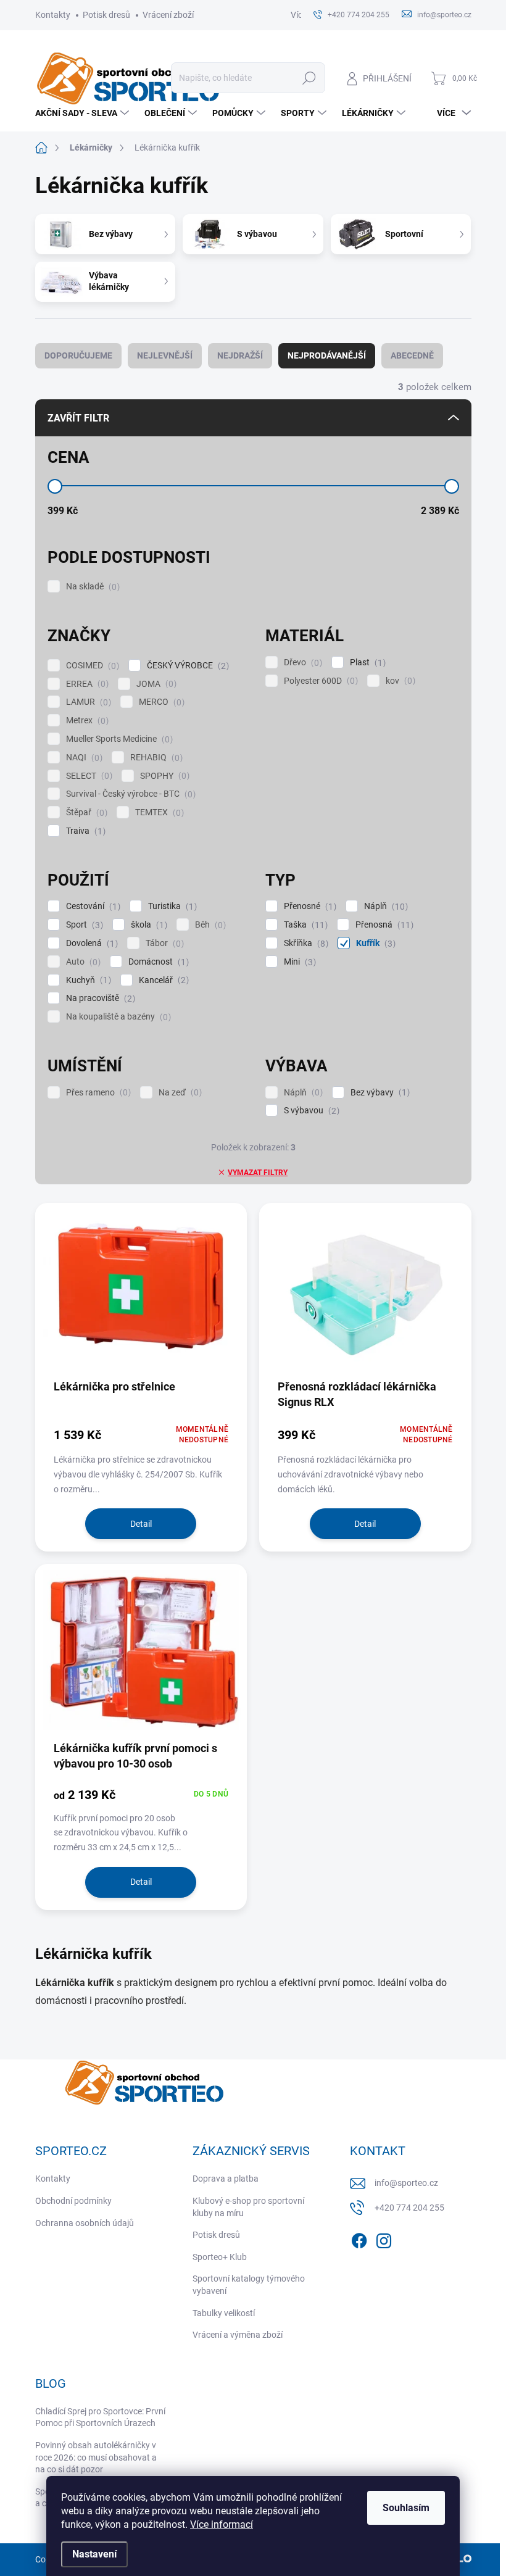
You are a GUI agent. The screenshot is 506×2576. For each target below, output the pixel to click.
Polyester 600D (319, 681)
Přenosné (309, 906)
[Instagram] (384, 2239)
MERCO (160, 702)
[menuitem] (84, 113)
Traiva (84, 831)
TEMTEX (158, 812)
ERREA (86, 684)
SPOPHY (163, 776)
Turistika (171, 906)
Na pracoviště (99, 998)
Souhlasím (406, 2508)
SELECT (88, 776)
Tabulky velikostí (224, 2313)
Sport (83, 925)
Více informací (222, 2524)
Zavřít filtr (78, 418)
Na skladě (91, 587)
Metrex (86, 721)
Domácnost (157, 962)
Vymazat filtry (258, 1173)
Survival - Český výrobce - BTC (129, 794)
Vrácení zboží (168, 15)
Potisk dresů (106, 15)
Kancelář (162, 980)
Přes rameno (97, 1093)
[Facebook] (359, 2239)
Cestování (92, 906)
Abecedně (412, 355)
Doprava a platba (226, 2179)
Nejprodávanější (327, 355)
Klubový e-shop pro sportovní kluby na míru (248, 2207)
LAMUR (87, 702)
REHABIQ (155, 758)
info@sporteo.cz (406, 2183)
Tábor (163, 943)
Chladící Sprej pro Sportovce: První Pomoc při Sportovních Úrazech (100, 2417)
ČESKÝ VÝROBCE (186, 666)
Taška (304, 925)
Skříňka (305, 943)
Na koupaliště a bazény (117, 1017)
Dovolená (90, 943)
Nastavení (94, 2554)
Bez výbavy (379, 1093)
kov (399, 681)
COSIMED (91, 666)
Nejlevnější (165, 355)
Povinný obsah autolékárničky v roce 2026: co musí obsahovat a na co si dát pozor (96, 2457)
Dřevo (301, 663)
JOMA (155, 684)
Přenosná (383, 925)
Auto (82, 962)
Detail (141, 1524)
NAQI (83, 758)
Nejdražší (240, 355)
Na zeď (179, 1093)
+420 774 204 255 (409, 2208)
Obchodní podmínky (73, 2201)
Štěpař (85, 812)
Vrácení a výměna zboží (238, 2335)
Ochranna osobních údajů (85, 2223)
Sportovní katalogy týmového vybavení (249, 2285)
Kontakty (53, 15)
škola (147, 925)
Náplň (384, 906)
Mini (298, 962)
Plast (366, 663)
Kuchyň (87, 980)
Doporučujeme (78, 355)
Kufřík (374, 943)
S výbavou (310, 1111)
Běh (209, 925)
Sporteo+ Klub (220, 2257)
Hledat (309, 78)
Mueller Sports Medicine (118, 739)
